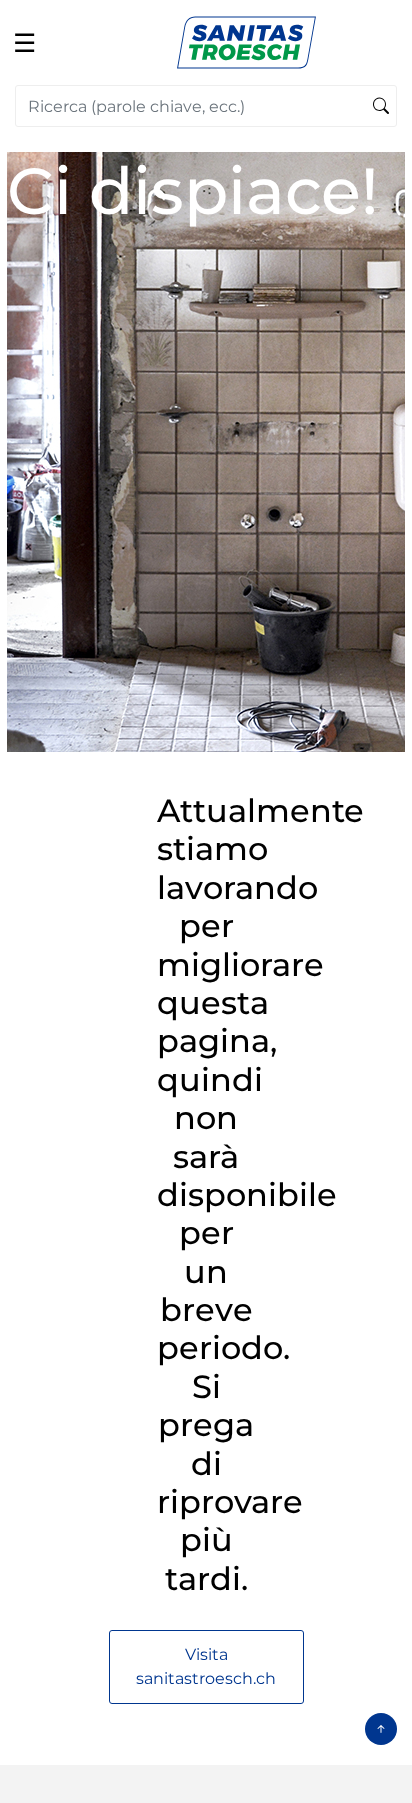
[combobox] (206, 106)
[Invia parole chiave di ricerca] (381, 107)
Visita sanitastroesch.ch (206, 1666)
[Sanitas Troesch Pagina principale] (246, 41)
